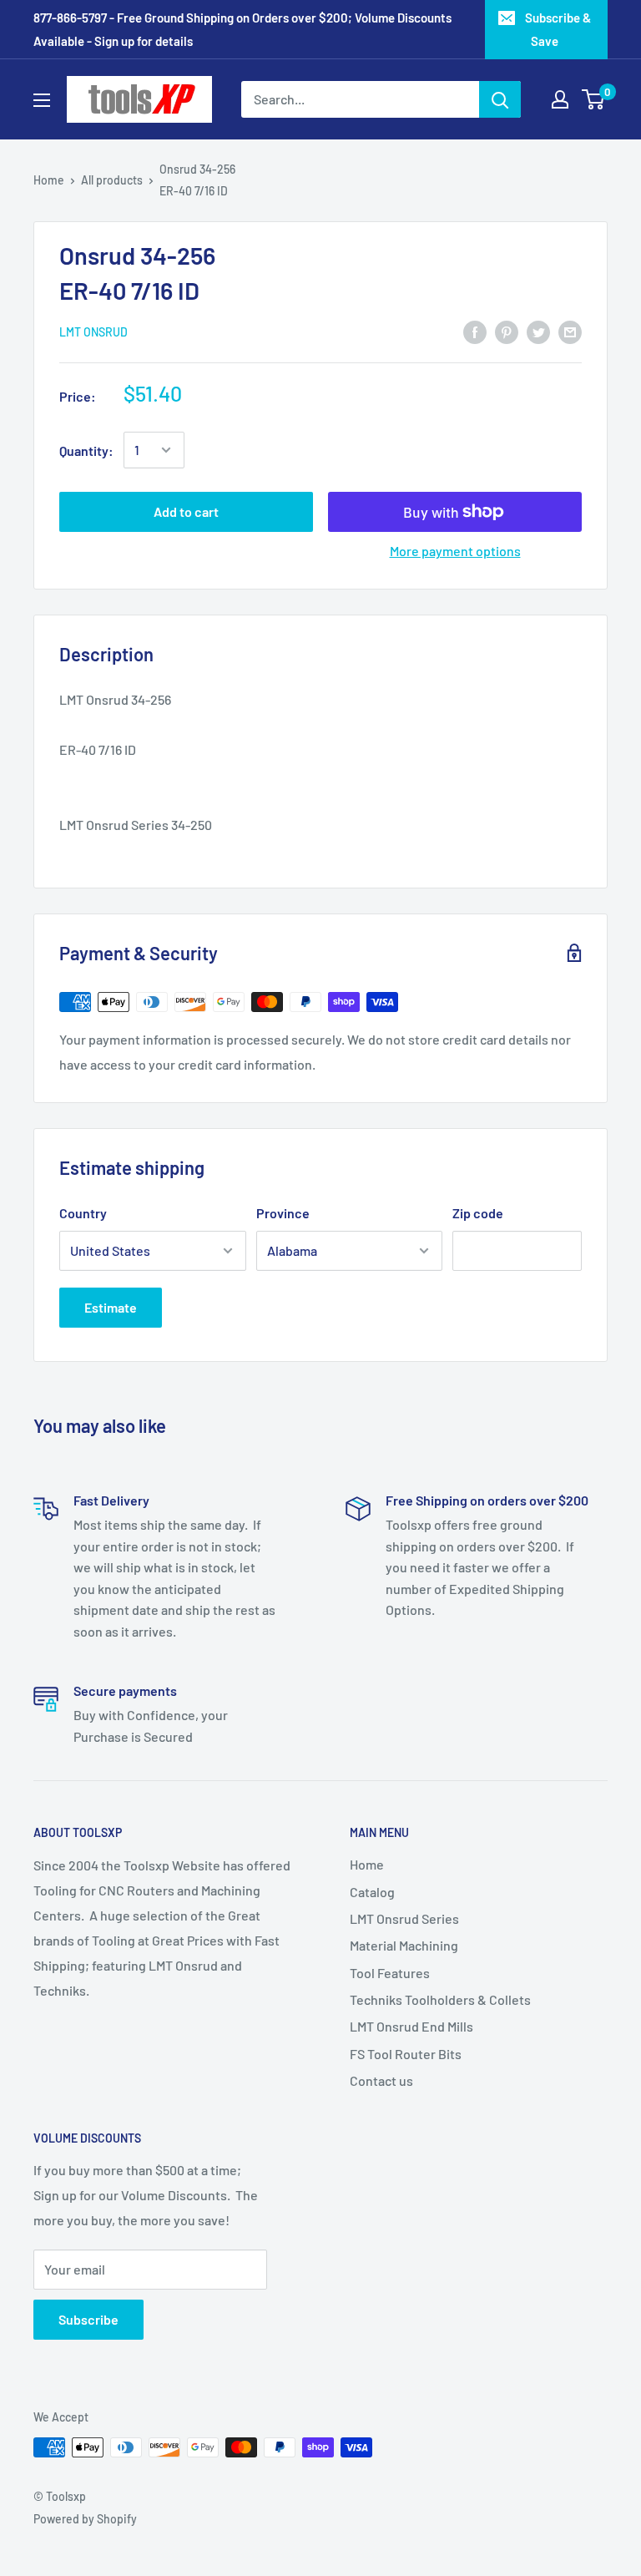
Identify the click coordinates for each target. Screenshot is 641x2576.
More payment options (455, 551)
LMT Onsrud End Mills (411, 2026)
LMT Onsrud (93, 332)
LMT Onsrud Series (404, 1918)
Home (49, 180)
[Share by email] (570, 331)
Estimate (111, 1307)
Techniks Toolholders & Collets (440, 1999)
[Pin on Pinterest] (507, 331)
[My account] (560, 99)
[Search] (500, 99)
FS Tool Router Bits (406, 2054)
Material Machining (404, 1945)
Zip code (478, 1213)
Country (83, 1213)
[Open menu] (42, 100)
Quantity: (86, 450)
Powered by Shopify (85, 2519)
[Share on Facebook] (475, 331)
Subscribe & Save (558, 29)
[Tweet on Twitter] (538, 331)
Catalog (372, 1892)
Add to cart (186, 511)
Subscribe (88, 2319)
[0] (594, 99)
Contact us (381, 2080)
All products (112, 180)
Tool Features (390, 1973)
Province (283, 1213)
